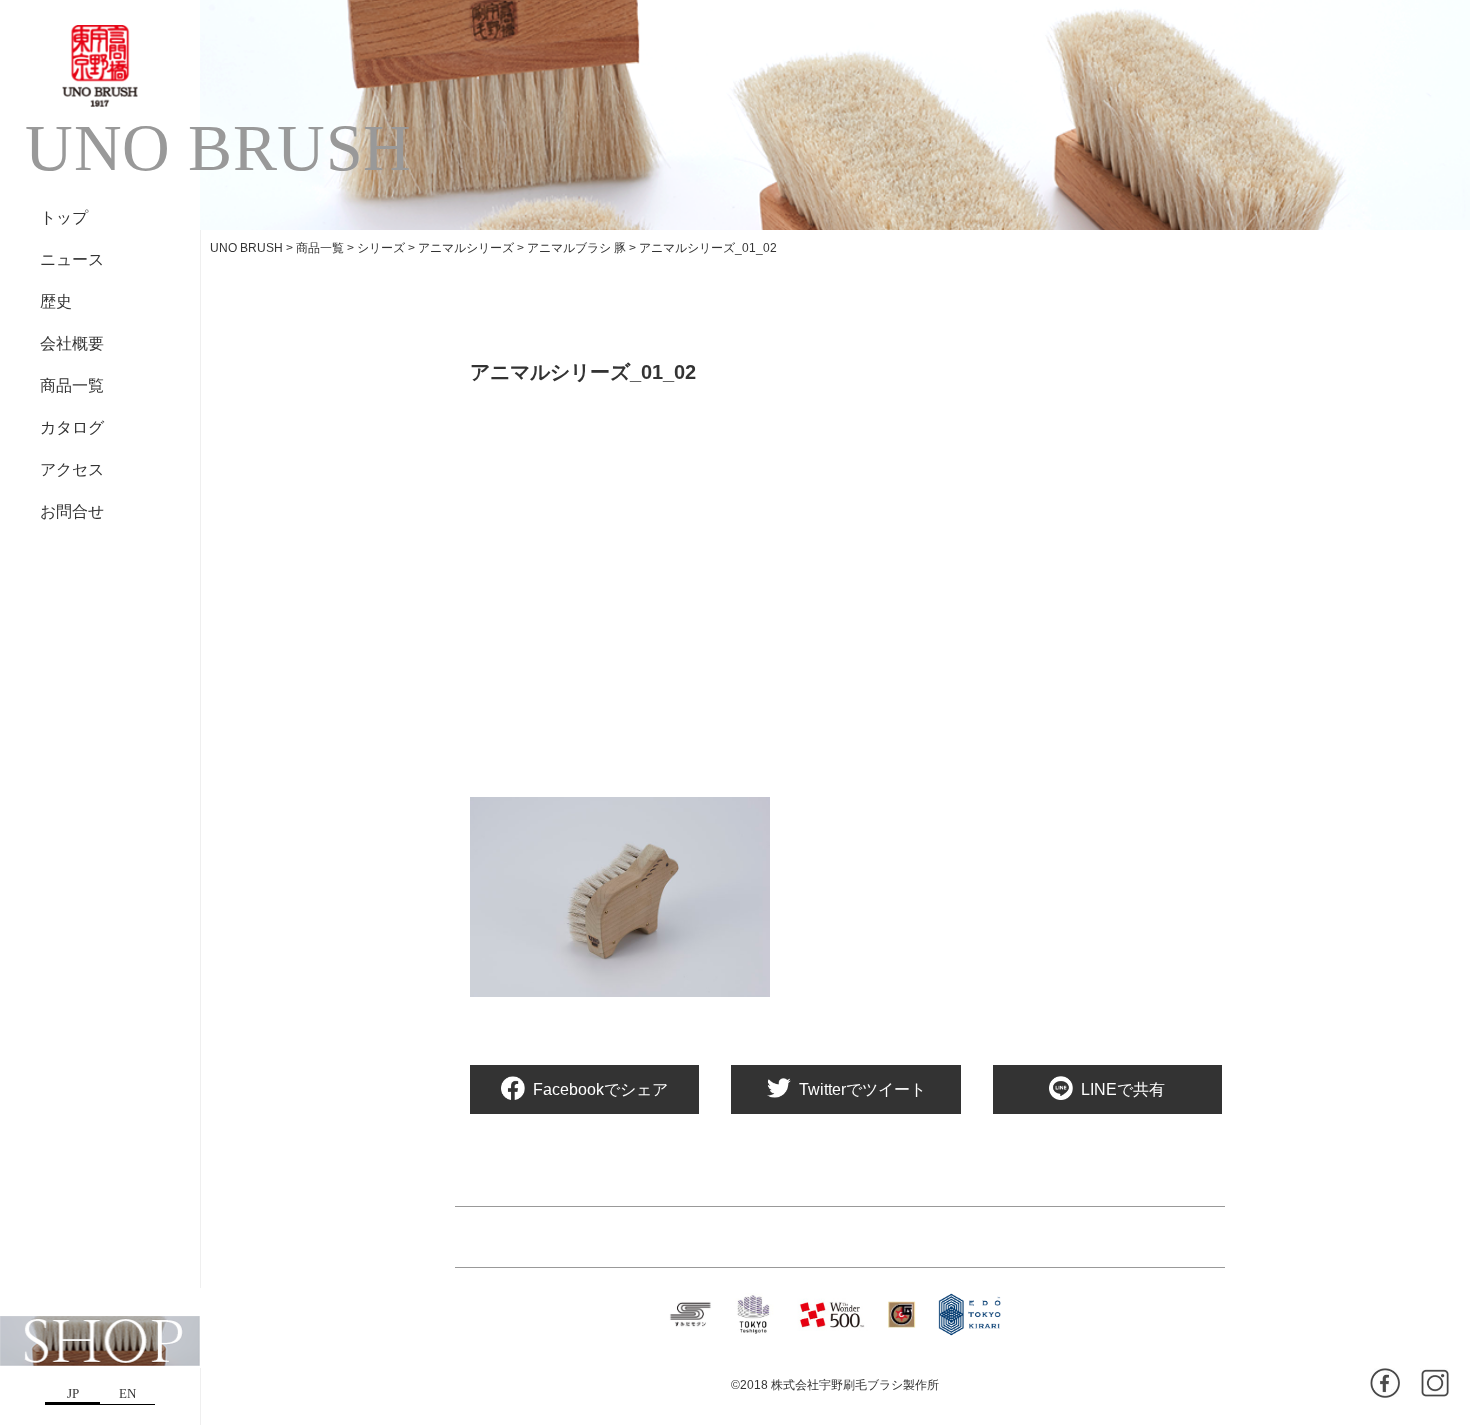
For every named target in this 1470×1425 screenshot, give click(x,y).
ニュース (72, 259)
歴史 (56, 301)
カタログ (72, 427)
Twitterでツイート (862, 1089)
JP (73, 1393)
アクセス (72, 469)
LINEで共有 (1123, 1089)
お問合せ (72, 511)
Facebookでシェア (600, 1089)
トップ (64, 217)
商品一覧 (72, 385)
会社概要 (72, 343)
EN (127, 1393)
